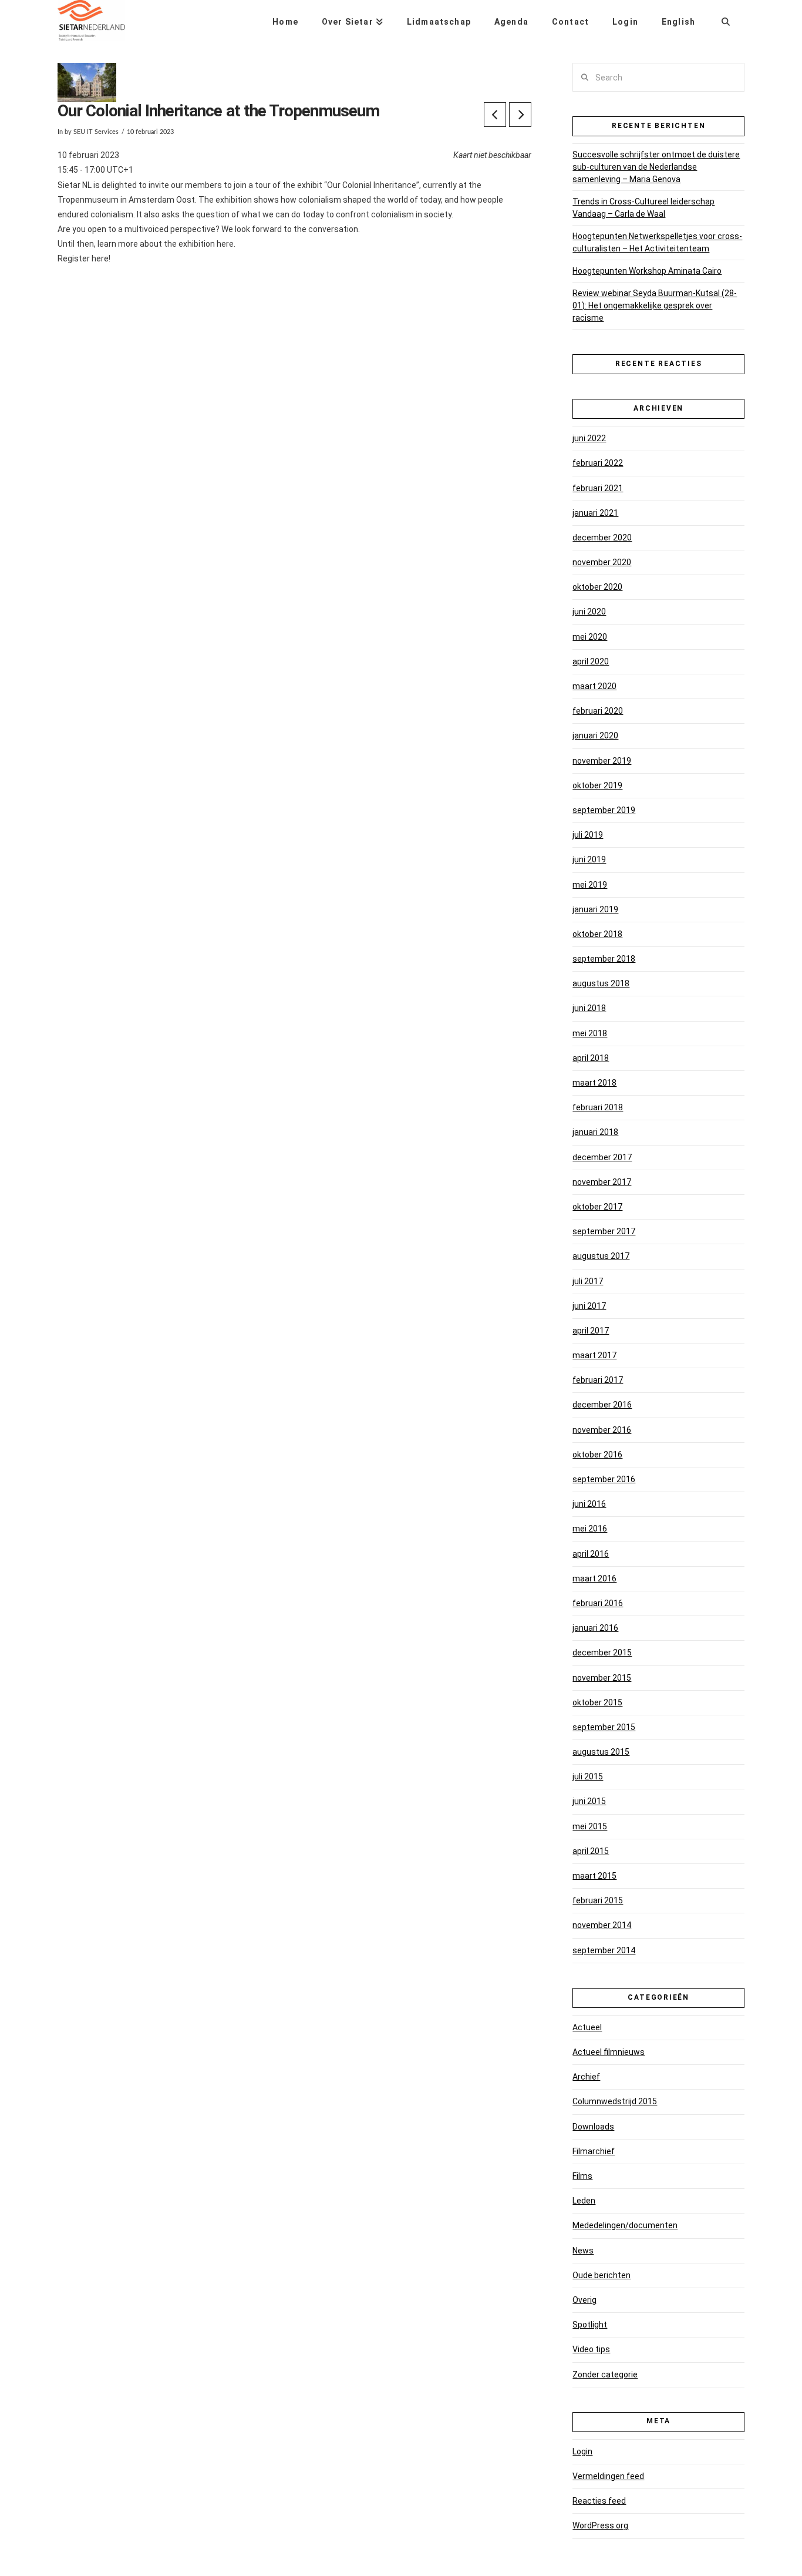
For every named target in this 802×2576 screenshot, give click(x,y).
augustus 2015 (601, 1752)
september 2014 (604, 1950)
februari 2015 (598, 1900)
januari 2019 (595, 909)
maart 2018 (594, 1083)
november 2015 (602, 1678)
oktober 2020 (597, 587)
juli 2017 (588, 1281)
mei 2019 (590, 885)
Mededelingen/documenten (625, 2225)
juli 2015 (588, 1776)
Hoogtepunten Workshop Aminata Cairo (647, 271)
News (583, 2251)
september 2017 (604, 1231)
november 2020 (602, 562)
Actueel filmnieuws (609, 2052)
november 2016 (602, 1430)
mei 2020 (590, 637)
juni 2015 (589, 1801)
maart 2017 (594, 1355)
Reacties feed (599, 2501)
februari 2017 (598, 1380)
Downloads (593, 2127)
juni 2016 (589, 1504)
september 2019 (604, 810)
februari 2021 (598, 488)
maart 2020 (594, 686)
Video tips (591, 2349)
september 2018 (604, 959)
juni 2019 (589, 859)
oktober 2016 (597, 1455)
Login (582, 2451)
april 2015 (591, 1851)
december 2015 (602, 1653)
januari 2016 (595, 1628)
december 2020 (602, 538)
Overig (584, 2300)
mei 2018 (590, 1033)
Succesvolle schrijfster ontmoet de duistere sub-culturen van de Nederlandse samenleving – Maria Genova (656, 167)
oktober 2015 (597, 1702)
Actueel (587, 2027)
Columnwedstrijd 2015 (615, 2101)
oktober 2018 (597, 934)
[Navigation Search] (726, 18)
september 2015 (604, 1727)
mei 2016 (590, 1529)
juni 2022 (589, 438)
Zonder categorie (605, 2375)
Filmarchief (594, 2151)
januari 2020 (595, 735)
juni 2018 (589, 1008)
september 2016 (604, 1479)
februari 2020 (598, 711)
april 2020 (591, 661)
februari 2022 (598, 463)
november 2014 (602, 1925)
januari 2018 (595, 1132)
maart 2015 (594, 1876)
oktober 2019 (597, 785)
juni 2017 (589, 1306)
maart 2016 (594, 1578)
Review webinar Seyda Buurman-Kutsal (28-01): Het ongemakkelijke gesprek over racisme (655, 305)
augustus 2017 (601, 1256)
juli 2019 (588, 835)
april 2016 (591, 1554)
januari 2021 (595, 513)
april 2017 (591, 1331)
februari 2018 (598, 1107)
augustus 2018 (601, 983)
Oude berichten (601, 2275)
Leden (584, 2201)
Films (582, 2176)
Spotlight (590, 2325)
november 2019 (602, 761)
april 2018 (591, 1058)
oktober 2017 (597, 1207)
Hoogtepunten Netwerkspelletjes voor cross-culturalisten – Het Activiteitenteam (657, 242)
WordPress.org (600, 2525)
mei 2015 (590, 1826)
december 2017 (602, 1157)
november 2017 (602, 1182)
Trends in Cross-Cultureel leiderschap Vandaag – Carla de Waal (643, 208)
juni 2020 (589, 612)
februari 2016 (598, 1603)
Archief (586, 2077)
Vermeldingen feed (608, 2476)
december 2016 (602, 1405)
